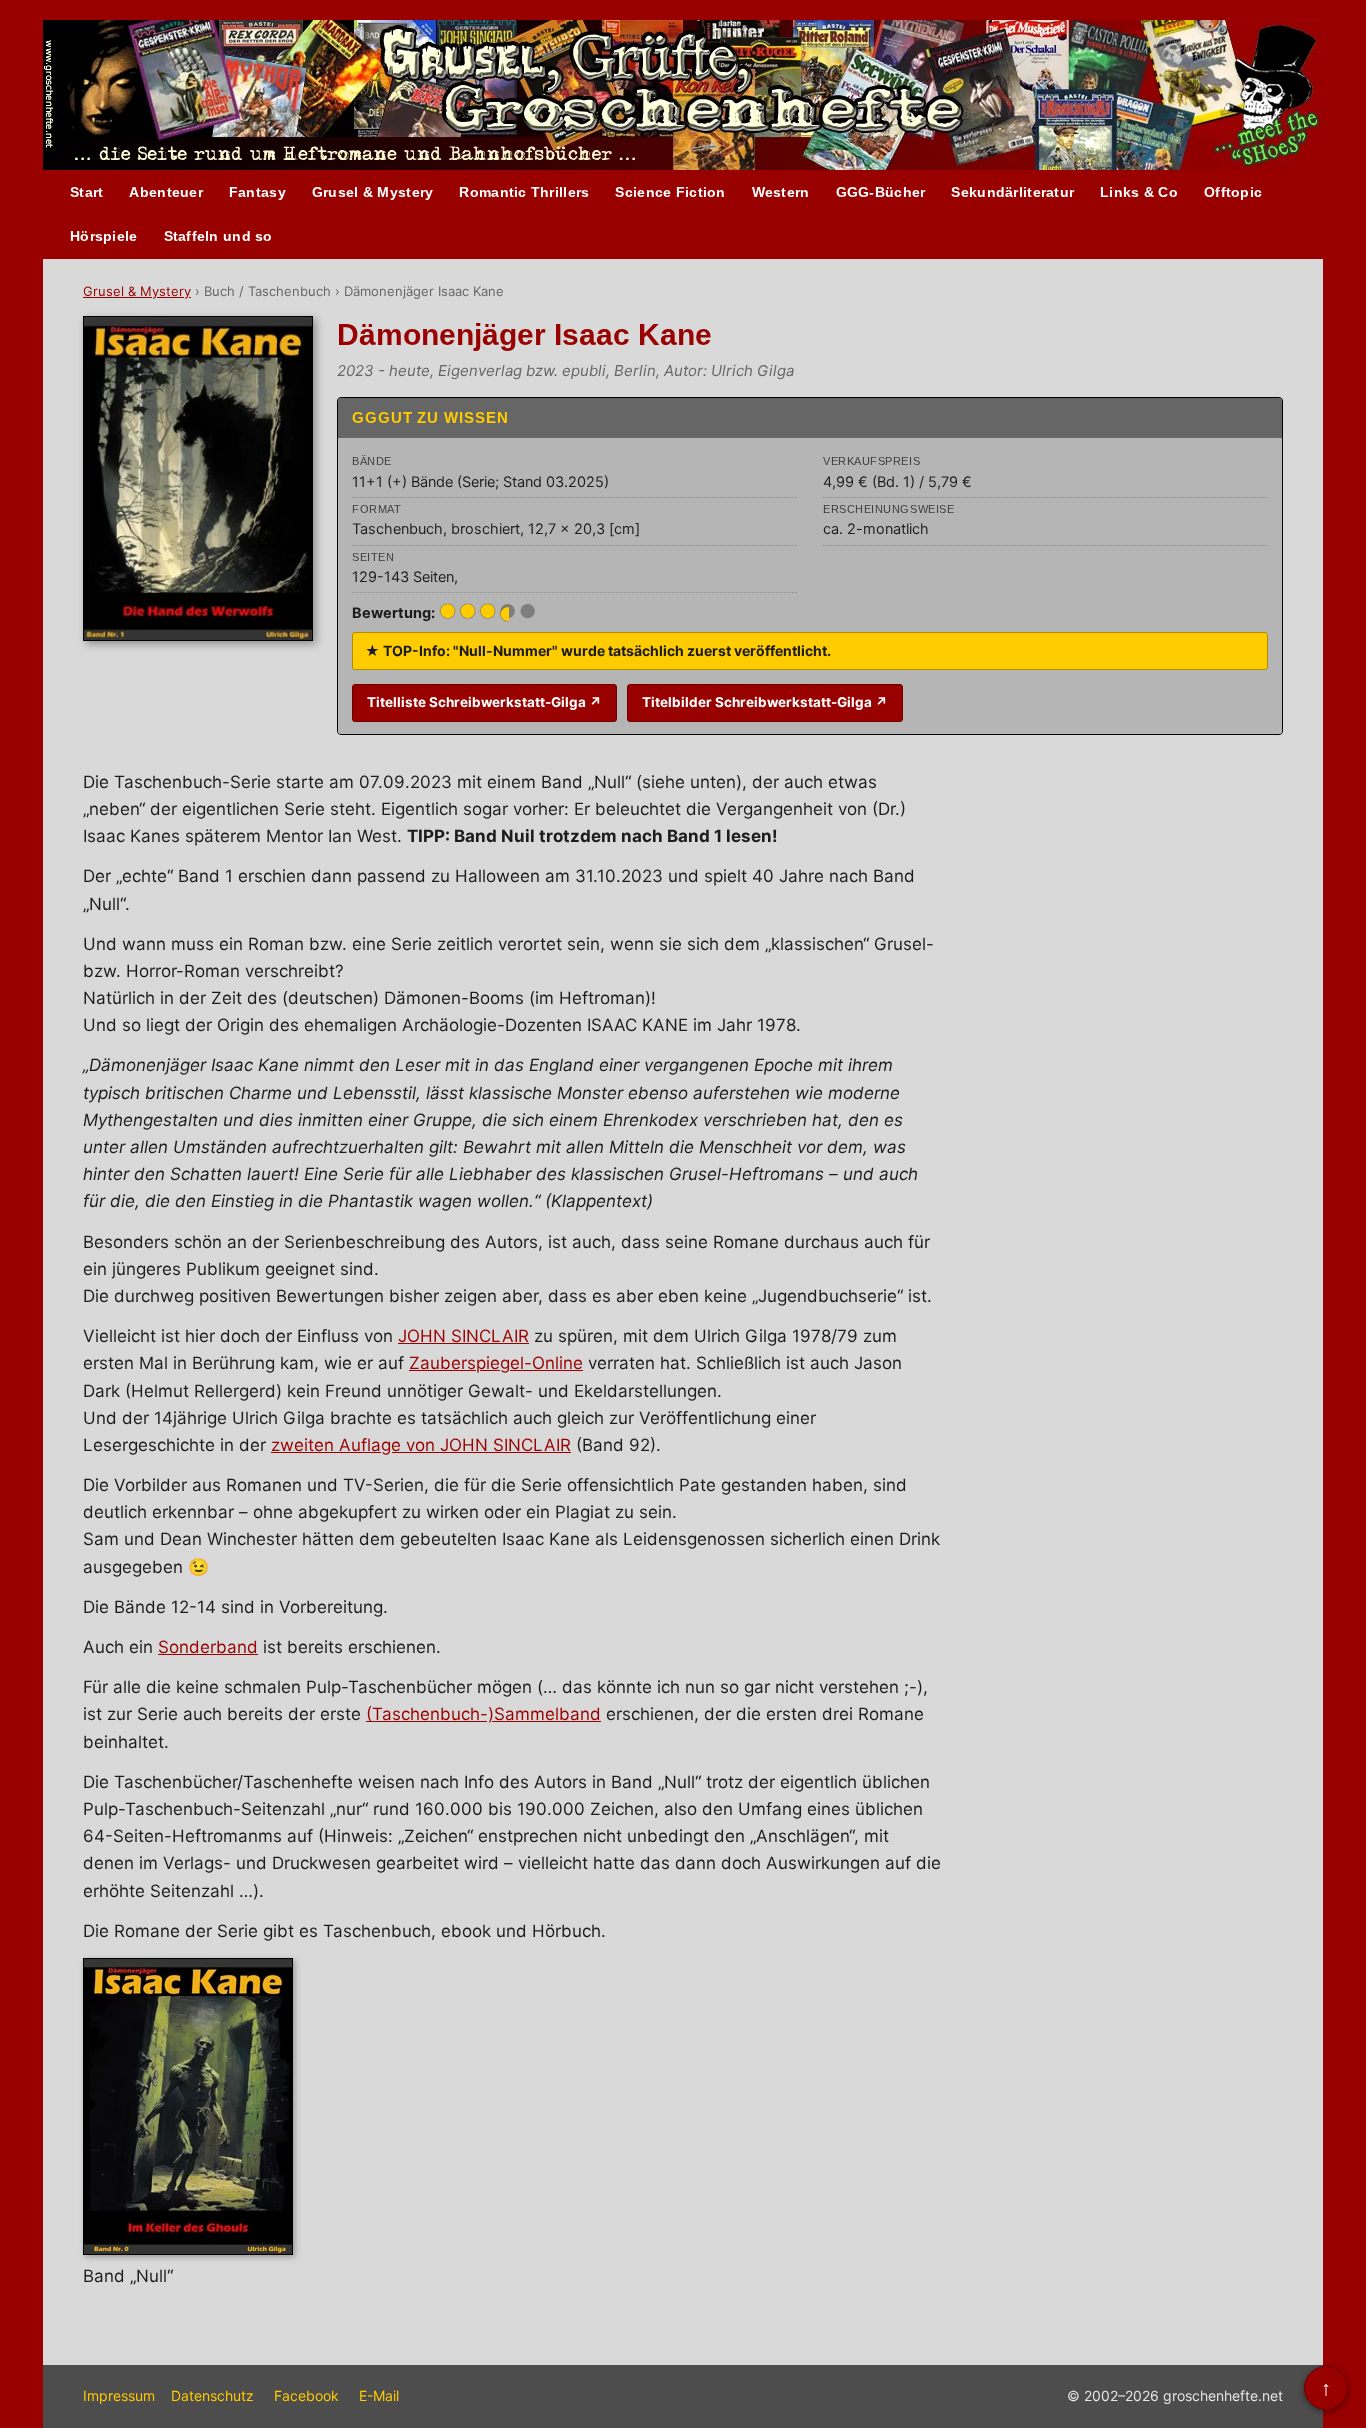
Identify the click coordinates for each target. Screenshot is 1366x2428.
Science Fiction (670, 192)
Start (86, 192)
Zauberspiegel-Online (496, 1363)
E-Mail (379, 2395)
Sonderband (208, 1647)
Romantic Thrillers (524, 192)
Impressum (119, 2395)
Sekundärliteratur (1012, 192)
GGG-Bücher (881, 192)
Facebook (306, 2395)
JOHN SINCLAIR (463, 1336)
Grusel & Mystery (372, 192)
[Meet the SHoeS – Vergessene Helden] (1275, 96)
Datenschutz (212, 2395)
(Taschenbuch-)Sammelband (483, 1714)
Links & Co (1139, 192)
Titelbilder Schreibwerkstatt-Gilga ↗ (765, 702)
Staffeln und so (218, 236)
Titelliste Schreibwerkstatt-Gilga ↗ (484, 702)
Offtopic (1233, 192)
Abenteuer (166, 192)
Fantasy (257, 192)
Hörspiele (104, 236)
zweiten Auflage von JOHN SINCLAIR (421, 1445)
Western (781, 192)
